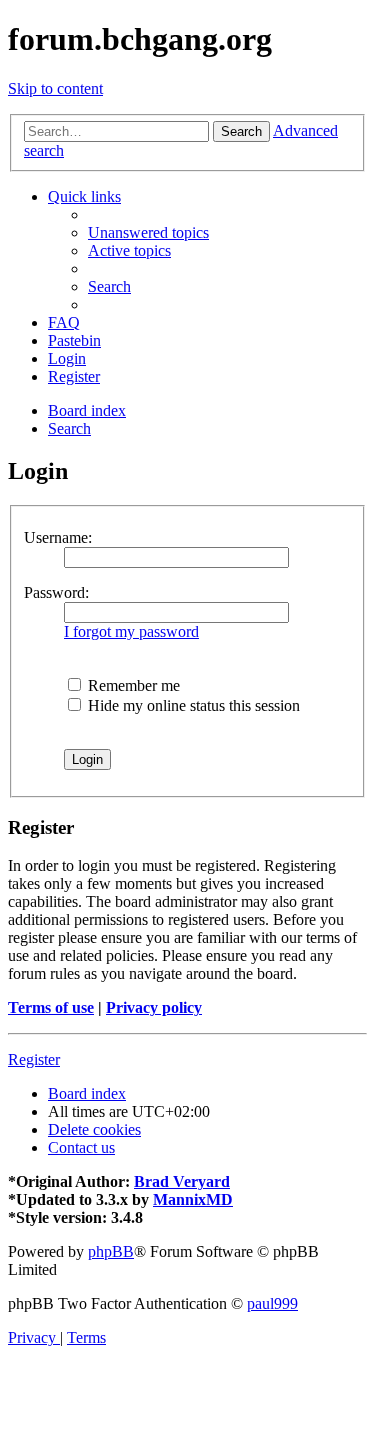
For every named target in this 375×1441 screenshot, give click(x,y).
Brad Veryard (182, 1181)
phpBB (111, 1251)
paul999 (272, 1303)
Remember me (132, 685)
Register (34, 1059)
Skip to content (55, 88)
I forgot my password (131, 631)
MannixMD (193, 1199)
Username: (58, 537)
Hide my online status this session (192, 705)
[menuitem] (148, 232)
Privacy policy (154, 1007)
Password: (56, 592)
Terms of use (51, 1007)
